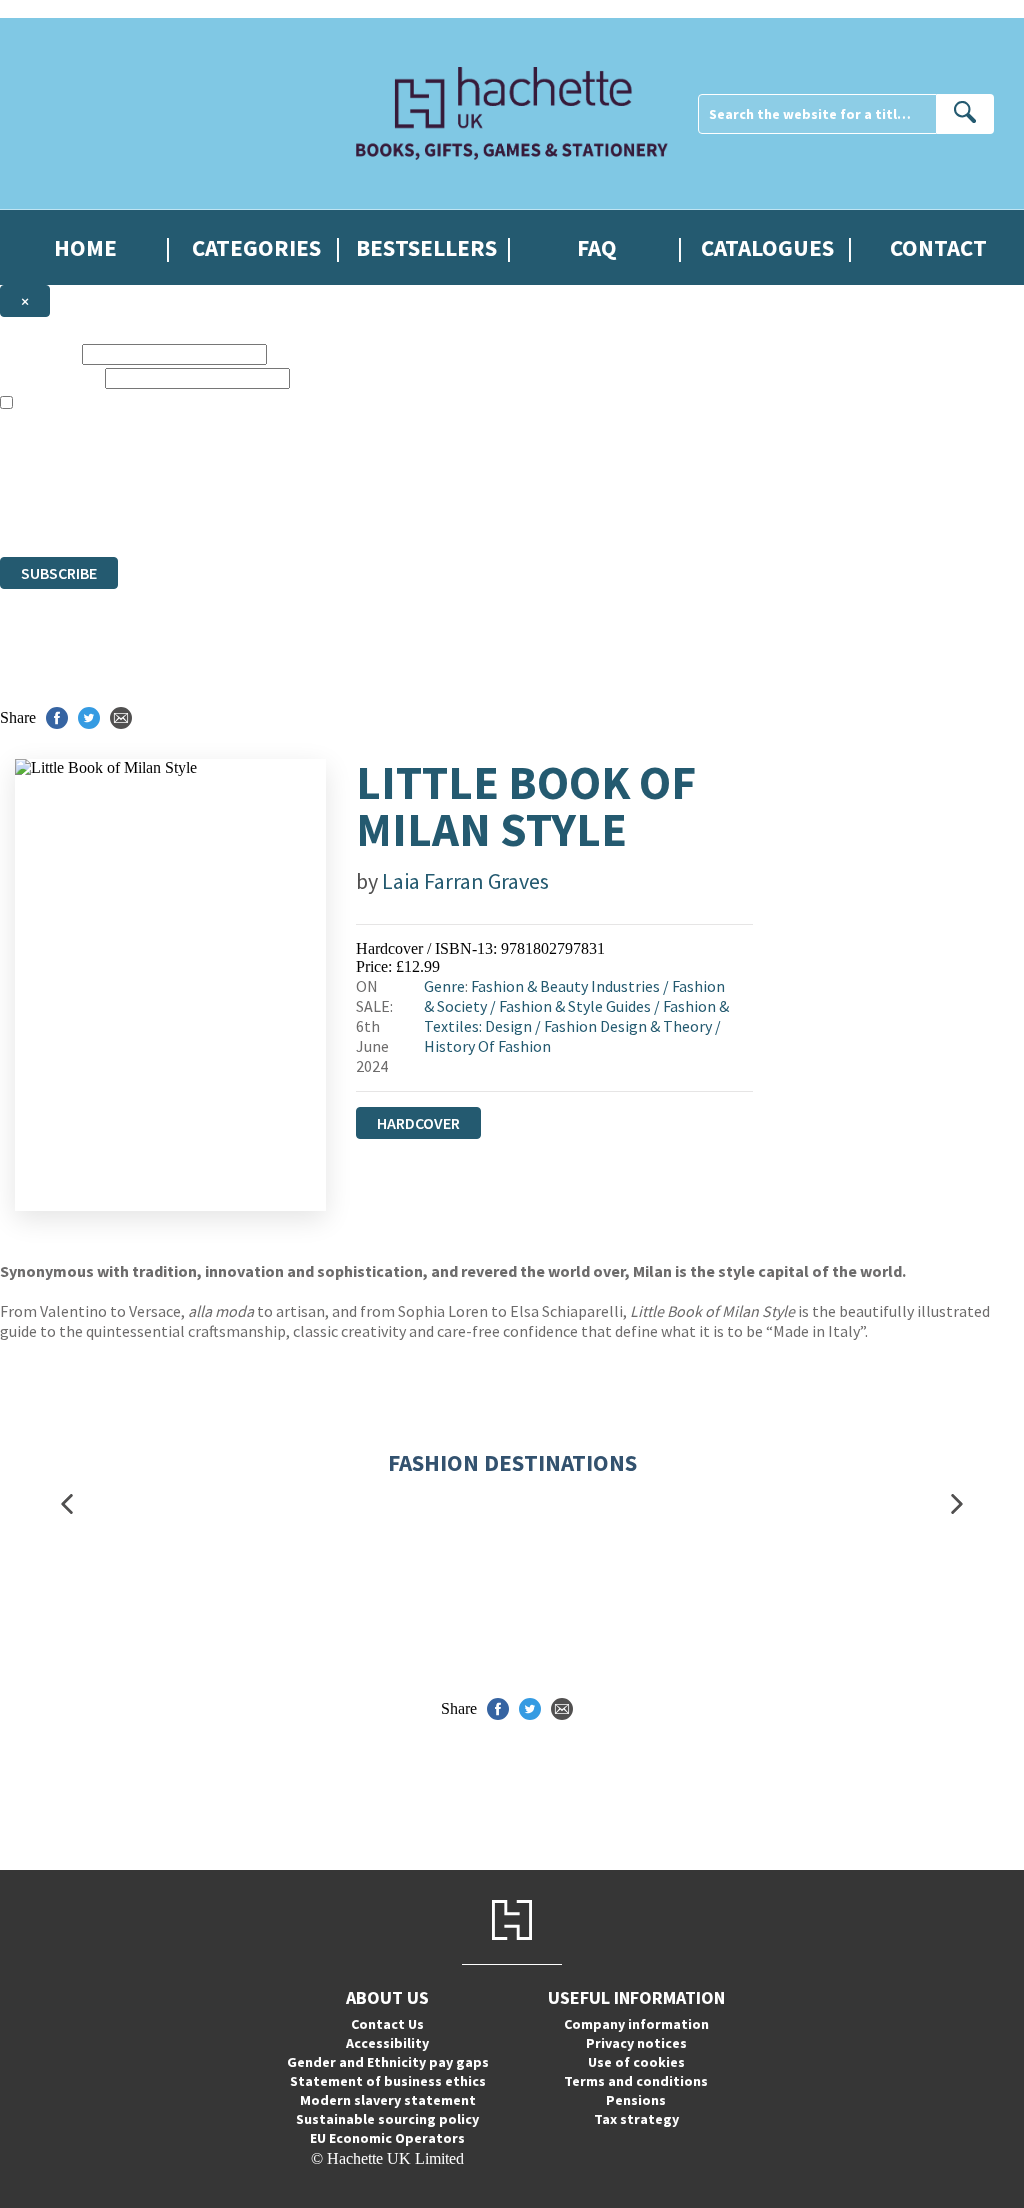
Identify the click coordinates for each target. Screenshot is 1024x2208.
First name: (39, 353)
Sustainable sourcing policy (387, 2119)
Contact (938, 247)
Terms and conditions (636, 2081)
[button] (67, 1504)
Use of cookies (636, 2062)
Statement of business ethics (388, 2081)
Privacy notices (636, 2043)
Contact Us (387, 2024)
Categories (256, 247)
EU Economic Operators (387, 2138)
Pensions (636, 2100)
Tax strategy (636, 2119)
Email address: (50, 377)
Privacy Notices (397, 511)
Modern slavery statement (388, 2100)
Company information (636, 2024)
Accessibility (387, 2043)
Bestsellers (426, 247)
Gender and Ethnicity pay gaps (388, 2062)
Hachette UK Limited (205, 475)
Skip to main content (65, 8)
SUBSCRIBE (59, 573)
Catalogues (767, 247)
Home (85, 247)
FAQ (597, 247)
